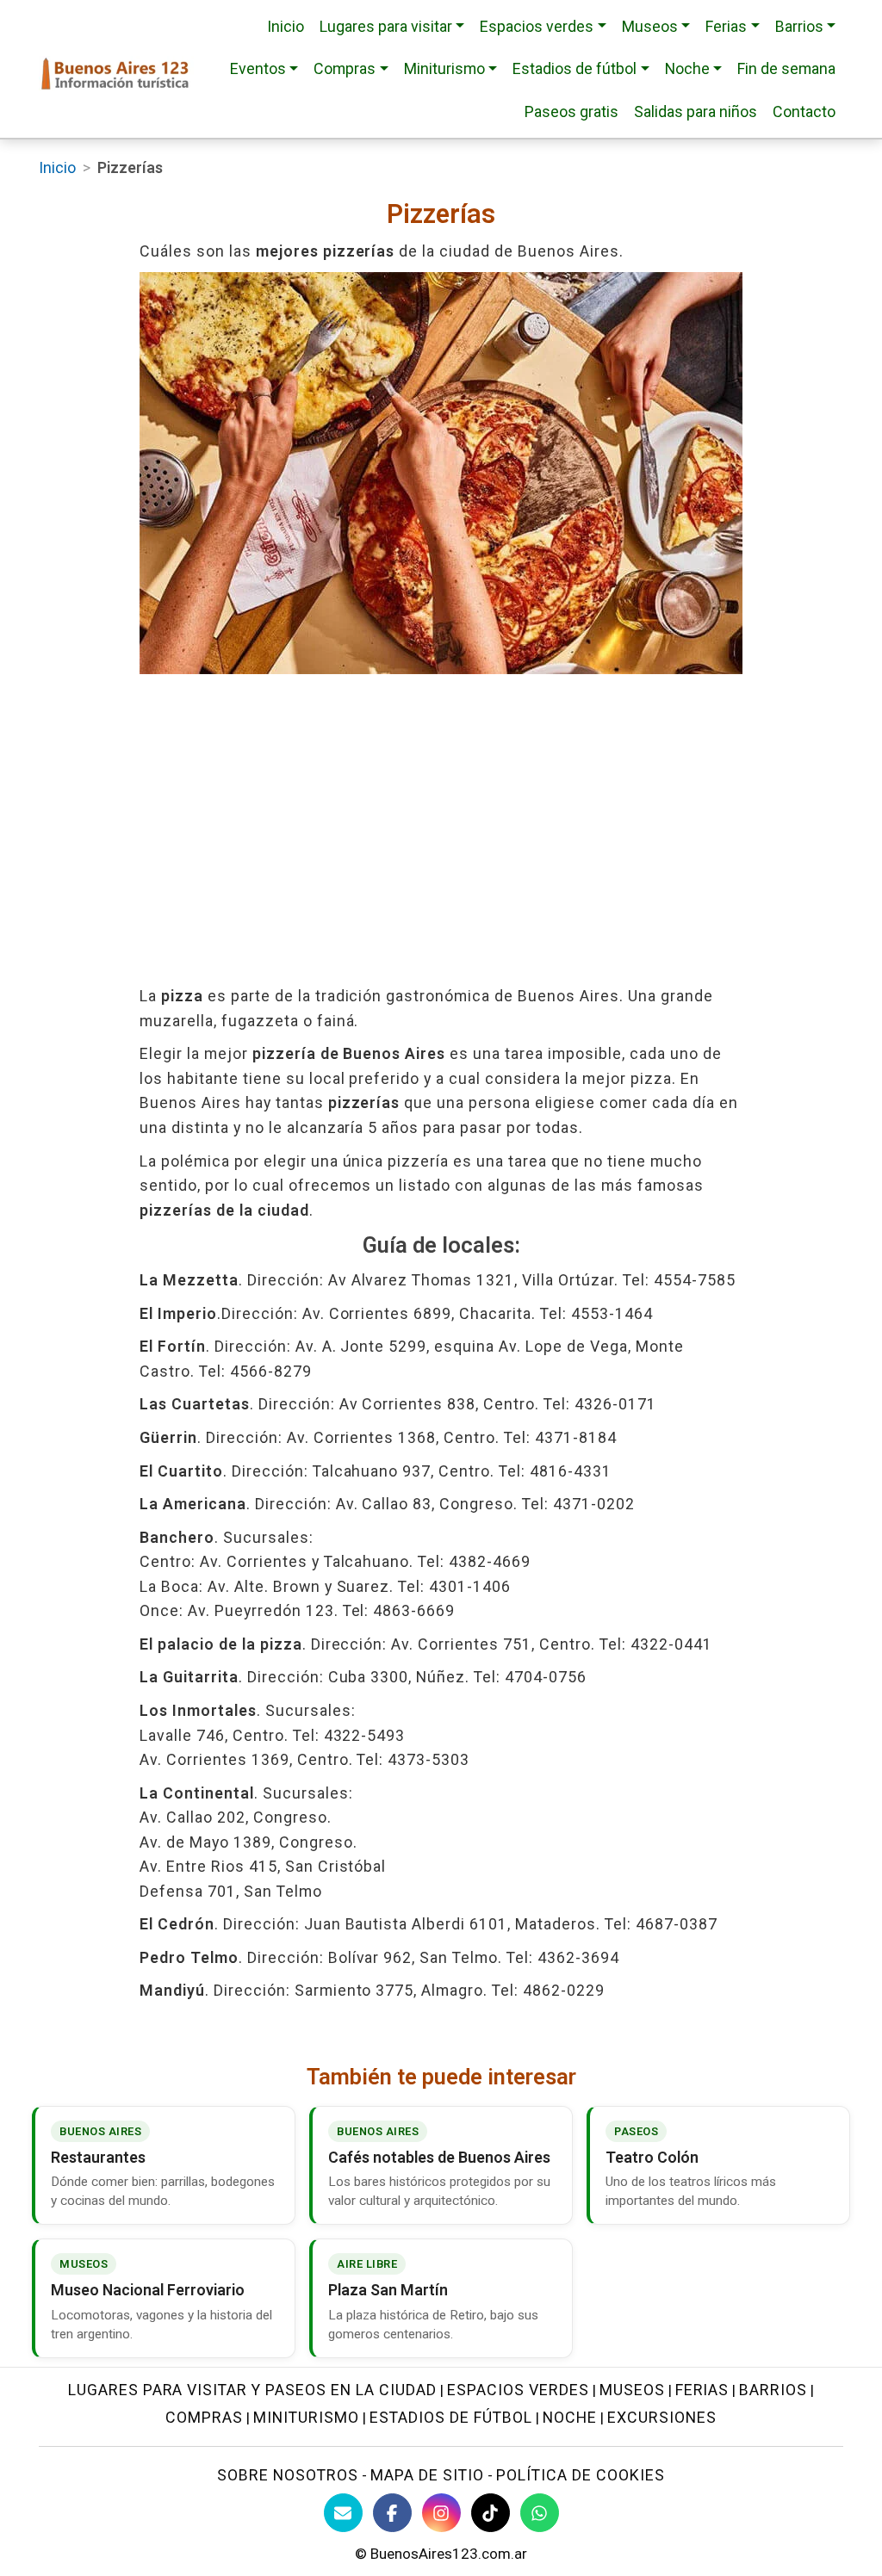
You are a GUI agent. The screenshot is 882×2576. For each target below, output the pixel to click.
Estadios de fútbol (451, 2417)
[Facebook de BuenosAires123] (392, 2513)
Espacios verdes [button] (537, 26)
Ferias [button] (726, 26)
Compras (204, 2417)
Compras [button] (345, 68)
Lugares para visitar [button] (386, 26)
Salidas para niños (696, 111)
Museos (632, 2390)
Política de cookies (581, 2475)
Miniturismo (306, 2417)
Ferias (702, 2390)
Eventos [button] (258, 68)
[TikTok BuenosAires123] (491, 2513)
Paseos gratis (571, 111)
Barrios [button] (799, 26)
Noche (570, 2417)
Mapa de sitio (427, 2475)
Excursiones (662, 2417)
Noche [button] (687, 68)
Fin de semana (786, 68)
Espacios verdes (518, 2390)
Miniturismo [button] (444, 68)
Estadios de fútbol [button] (575, 68)
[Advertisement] (441, 829)
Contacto (804, 111)
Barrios (773, 2390)
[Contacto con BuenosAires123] (343, 2513)
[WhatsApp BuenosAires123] (540, 2513)
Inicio (286, 26)
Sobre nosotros (288, 2475)
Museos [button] (650, 26)
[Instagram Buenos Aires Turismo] (441, 2513)
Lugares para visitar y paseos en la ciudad (252, 2390)
